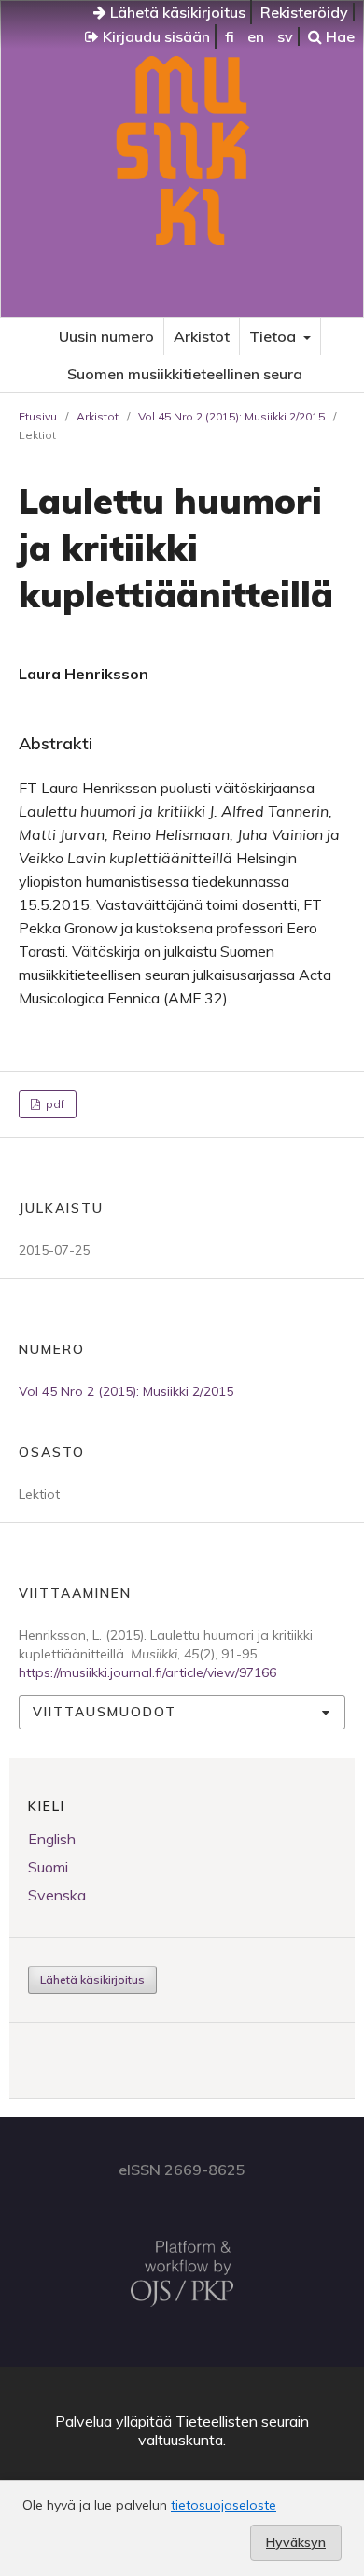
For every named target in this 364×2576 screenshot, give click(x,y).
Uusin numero (106, 336)
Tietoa (274, 336)
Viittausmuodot (105, 1712)
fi (230, 36)
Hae (338, 36)
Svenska (57, 1895)
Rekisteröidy (304, 12)
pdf (54, 1104)
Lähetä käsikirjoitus (176, 12)
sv (285, 36)
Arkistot (202, 336)
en (256, 36)
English (52, 1839)
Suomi (48, 1867)
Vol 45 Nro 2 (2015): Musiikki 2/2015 (231, 416)
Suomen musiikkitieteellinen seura (185, 374)
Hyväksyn (296, 2542)
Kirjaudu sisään (154, 36)
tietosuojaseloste (224, 2505)
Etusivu (38, 416)
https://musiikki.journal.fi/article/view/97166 (147, 1672)
